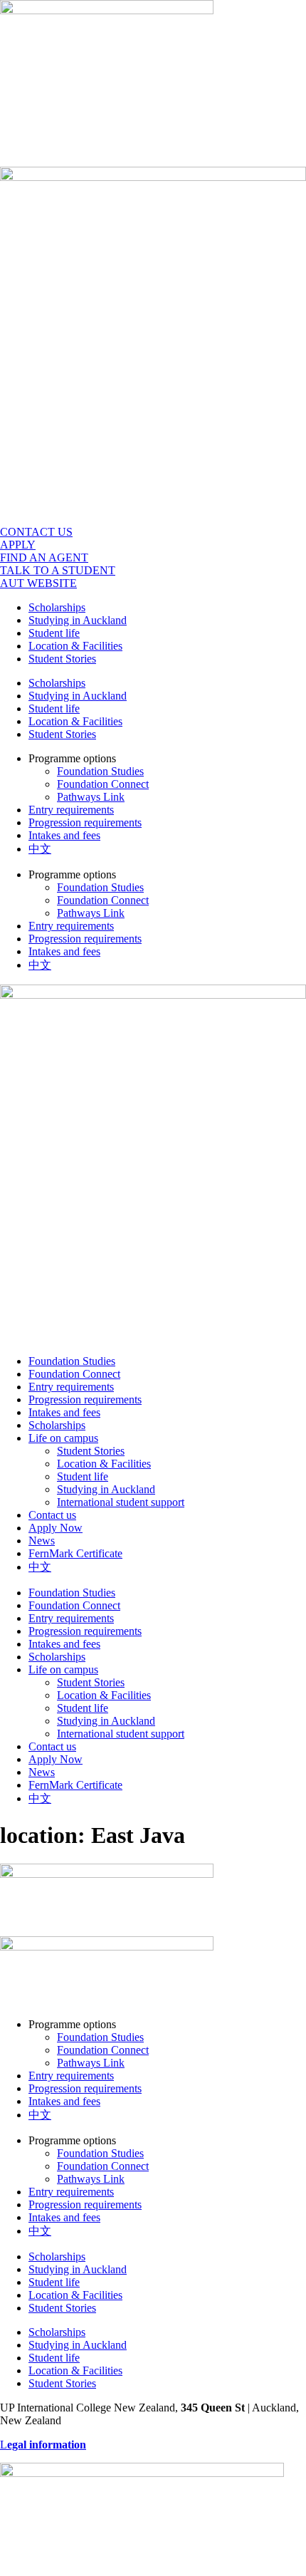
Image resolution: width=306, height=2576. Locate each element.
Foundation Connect (103, 784)
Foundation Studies (100, 771)
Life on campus (63, 1438)
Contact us (52, 1515)
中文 (40, 849)
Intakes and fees (64, 835)
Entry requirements (71, 810)
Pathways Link (91, 797)
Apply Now (56, 1528)
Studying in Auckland (78, 620)
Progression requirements (85, 822)
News (42, 1541)
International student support (121, 1502)
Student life (54, 633)
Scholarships (57, 607)
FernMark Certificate (75, 1553)
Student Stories (62, 659)
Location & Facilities (75, 646)
